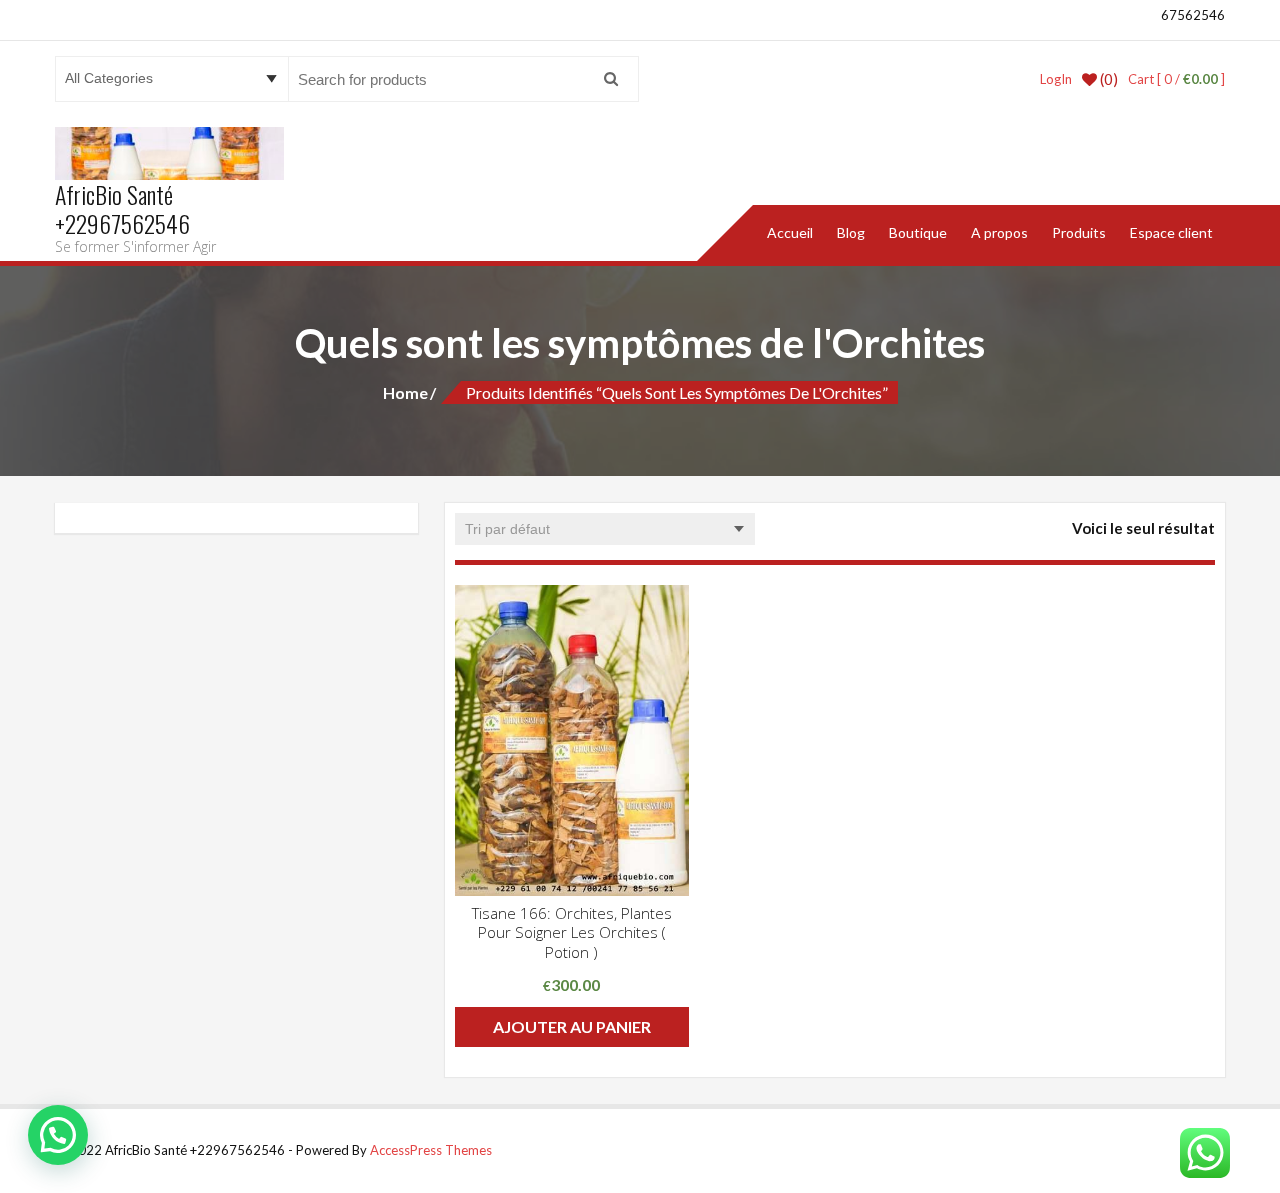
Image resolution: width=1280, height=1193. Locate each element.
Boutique (918, 232)
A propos (999, 232)
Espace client (1171, 232)
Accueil (790, 232)
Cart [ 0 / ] (1176, 79)
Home (405, 392)
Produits (1079, 232)
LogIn (1056, 79)
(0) (1107, 79)
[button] (58, 1135)
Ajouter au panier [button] (572, 1026)
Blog (851, 232)
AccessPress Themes (431, 1150)
